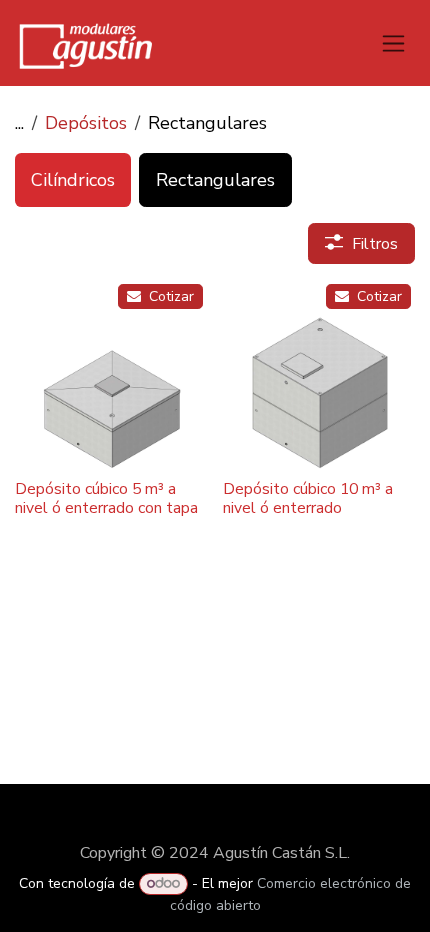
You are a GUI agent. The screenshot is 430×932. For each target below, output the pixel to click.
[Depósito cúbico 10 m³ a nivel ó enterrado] (319, 376)
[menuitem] (73, 180)
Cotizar (169, 296)
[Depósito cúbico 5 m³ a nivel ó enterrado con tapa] (111, 376)
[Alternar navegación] (393, 43)
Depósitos (86, 123)
